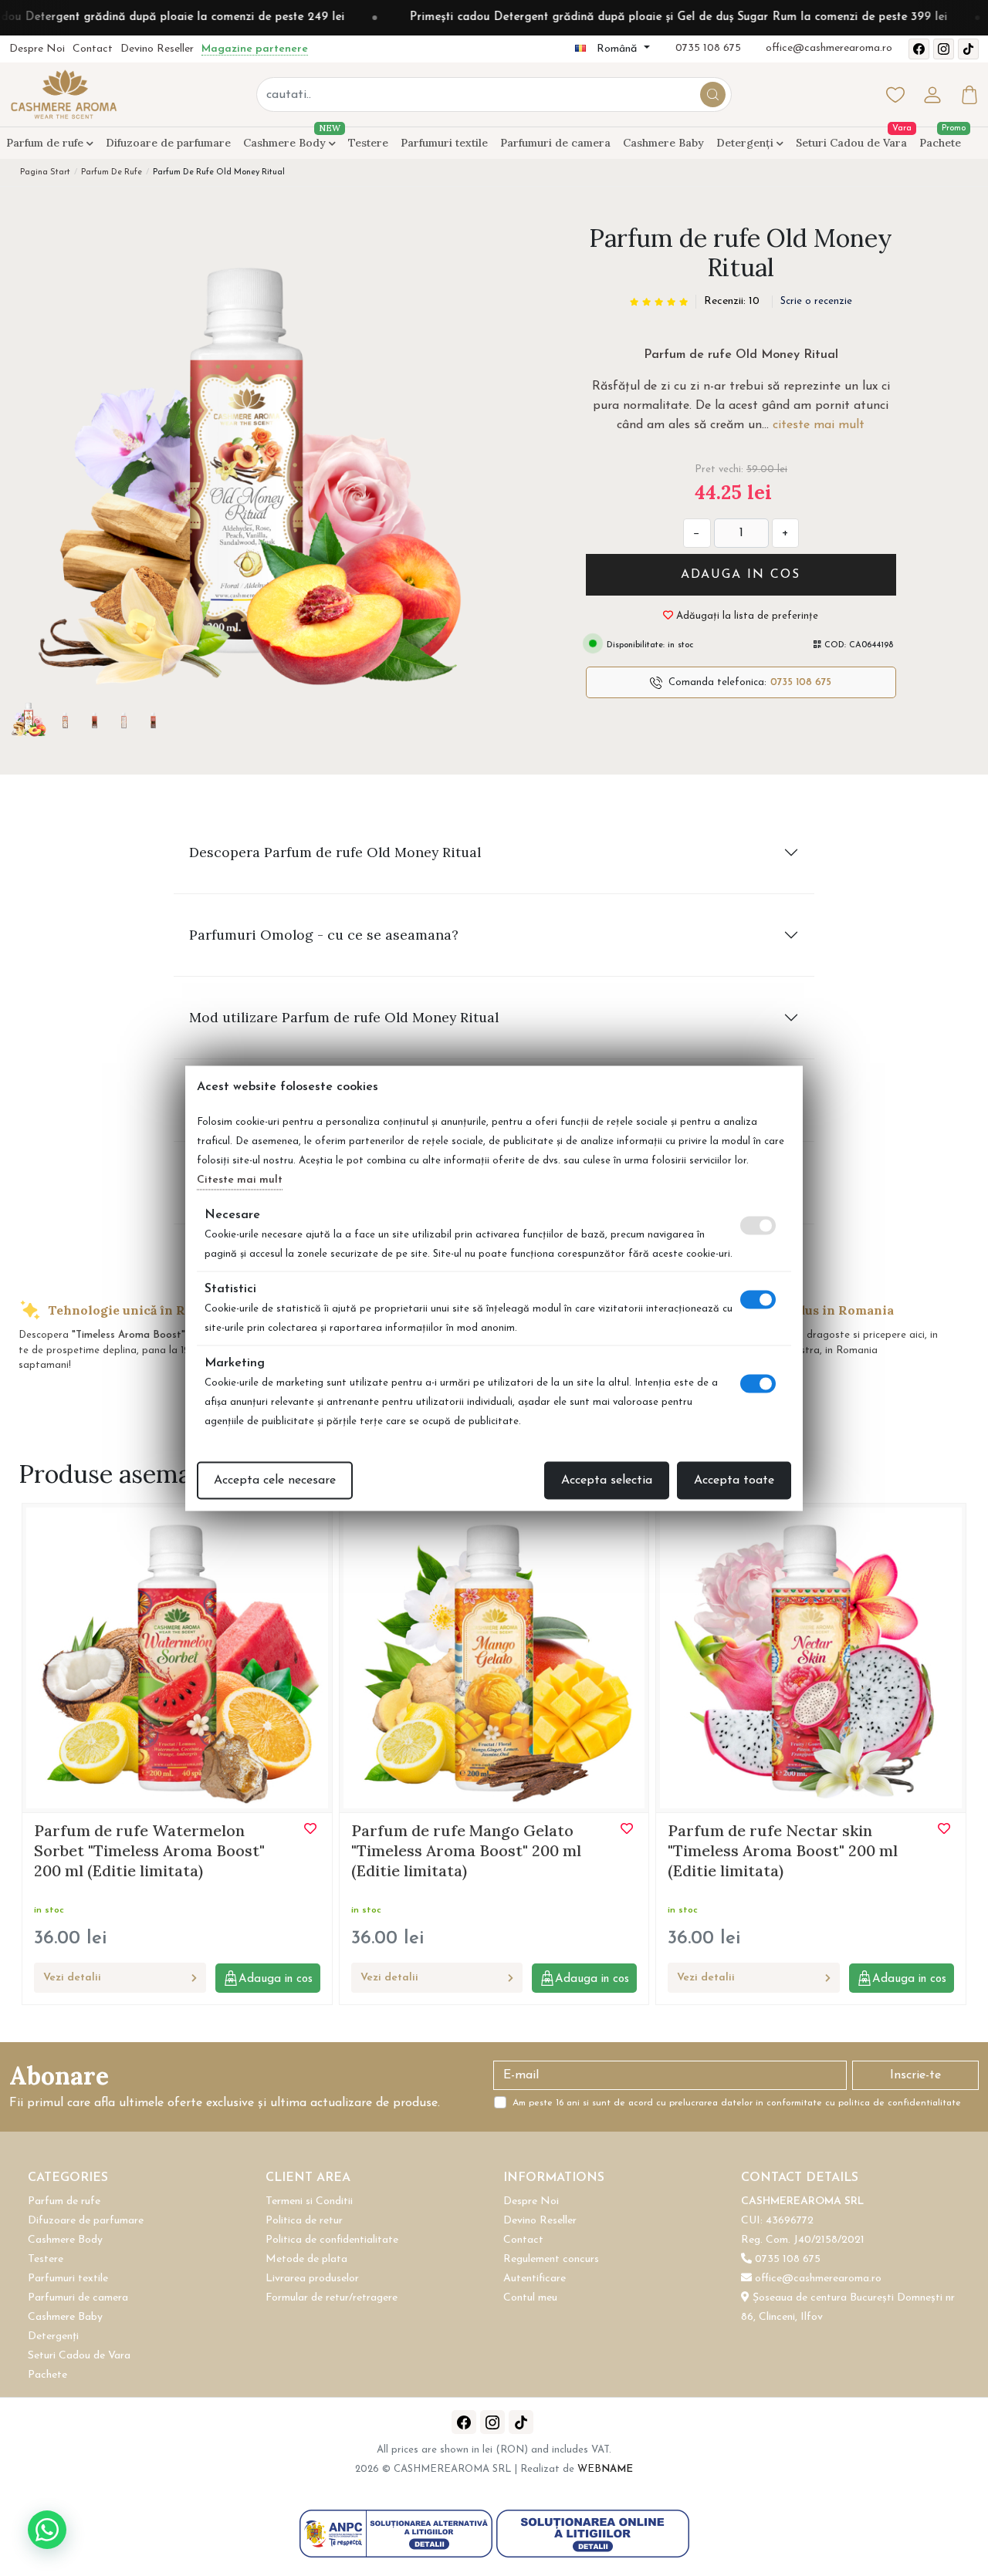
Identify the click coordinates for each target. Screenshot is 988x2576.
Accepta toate (734, 1480)
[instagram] (944, 49)
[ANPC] (398, 2533)
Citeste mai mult (240, 1179)
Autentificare (535, 2279)
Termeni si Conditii (309, 2201)
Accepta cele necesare (275, 1480)
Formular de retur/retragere (332, 2298)
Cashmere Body (289, 140)
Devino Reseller (157, 49)
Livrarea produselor (312, 2279)
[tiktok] (968, 49)
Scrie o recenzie (816, 301)
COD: (835, 645)
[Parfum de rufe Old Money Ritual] (247, 461)
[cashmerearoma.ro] (63, 94)
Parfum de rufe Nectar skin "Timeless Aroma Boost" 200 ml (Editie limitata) (783, 1850)
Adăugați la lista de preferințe (746, 616)
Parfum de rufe (46, 143)
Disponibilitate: (634, 645)
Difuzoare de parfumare (168, 143)
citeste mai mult (819, 425)
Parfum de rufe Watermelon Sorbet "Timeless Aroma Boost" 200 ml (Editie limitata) (149, 1850)
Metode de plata (306, 2259)
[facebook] (919, 49)
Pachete (940, 143)
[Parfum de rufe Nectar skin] (811, 1657)
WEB (605, 2469)
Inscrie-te (915, 2075)
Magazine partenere (255, 49)
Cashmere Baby (663, 143)
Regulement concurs (551, 2259)
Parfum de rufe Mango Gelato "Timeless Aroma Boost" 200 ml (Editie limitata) (466, 1850)
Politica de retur (304, 2221)
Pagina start (45, 172)
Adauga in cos (741, 575)
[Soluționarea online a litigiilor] (593, 2533)
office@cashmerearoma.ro (829, 48)
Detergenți (746, 143)
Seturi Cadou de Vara (851, 143)
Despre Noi (37, 49)
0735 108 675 (708, 48)
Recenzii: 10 (732, 301)
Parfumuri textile (444, 143)
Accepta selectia (607, 1480)
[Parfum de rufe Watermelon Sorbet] (177, 1657)
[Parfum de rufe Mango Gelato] (494, 1657)
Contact (93, 49)
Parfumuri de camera (555, 143)
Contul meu (530, 2298)
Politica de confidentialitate (332, 2240)
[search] (713, 95)
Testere (368, 143)
